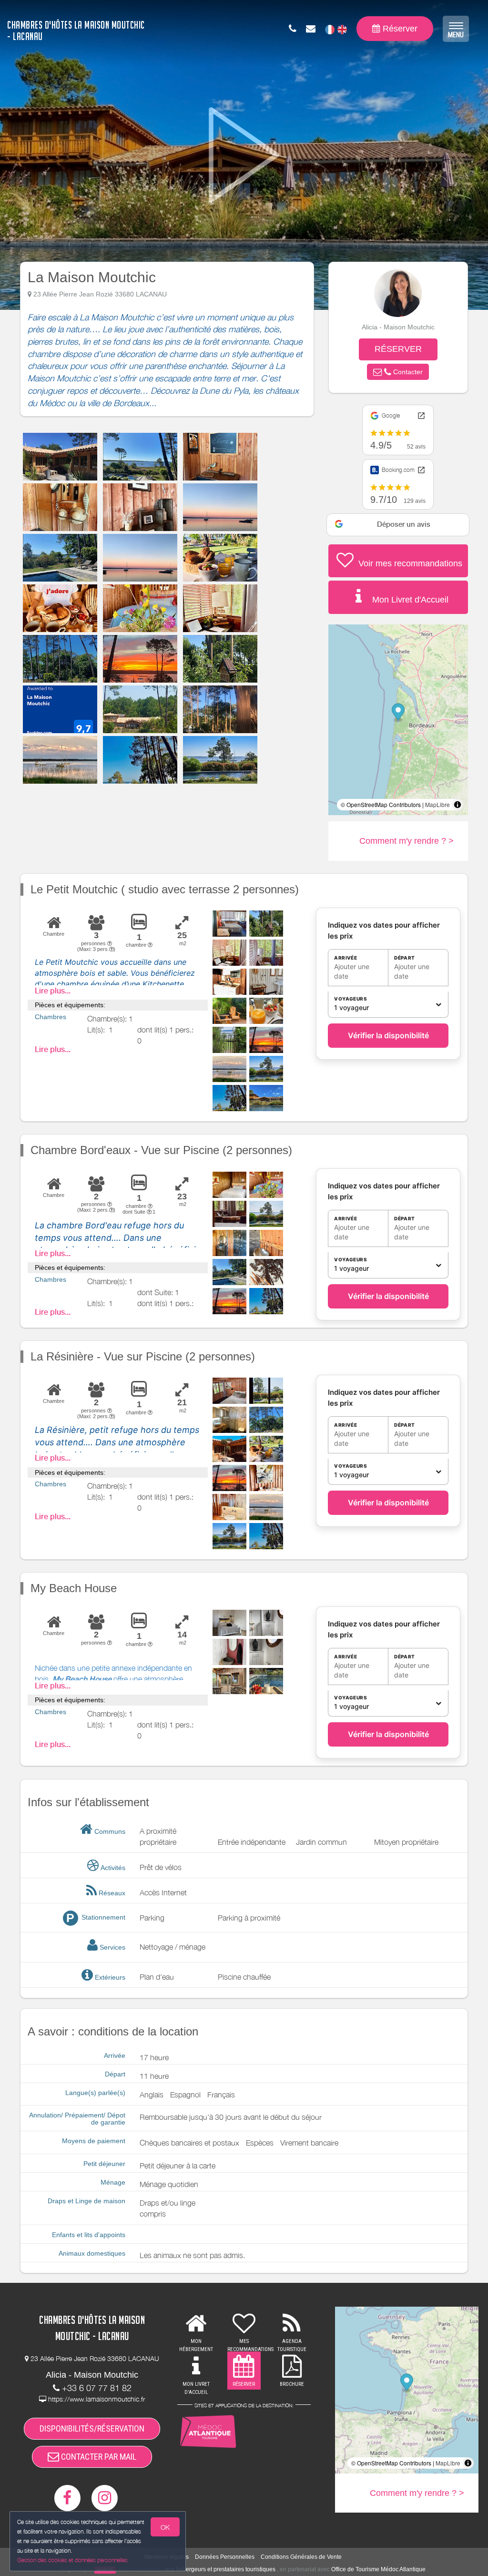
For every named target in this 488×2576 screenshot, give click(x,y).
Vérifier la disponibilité (388, 1035)
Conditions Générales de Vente (301, 2557)
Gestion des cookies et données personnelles (72, 2560)
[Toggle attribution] (457, 805)
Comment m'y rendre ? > (407, 841)
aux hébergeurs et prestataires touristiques (220, 2569)
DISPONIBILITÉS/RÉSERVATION (92, 2428)
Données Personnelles (225, 2557)
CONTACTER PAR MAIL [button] (98, 2457)
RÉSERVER (398, 349)
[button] (398, 372)
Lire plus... (53, 991)
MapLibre (437, 804)
